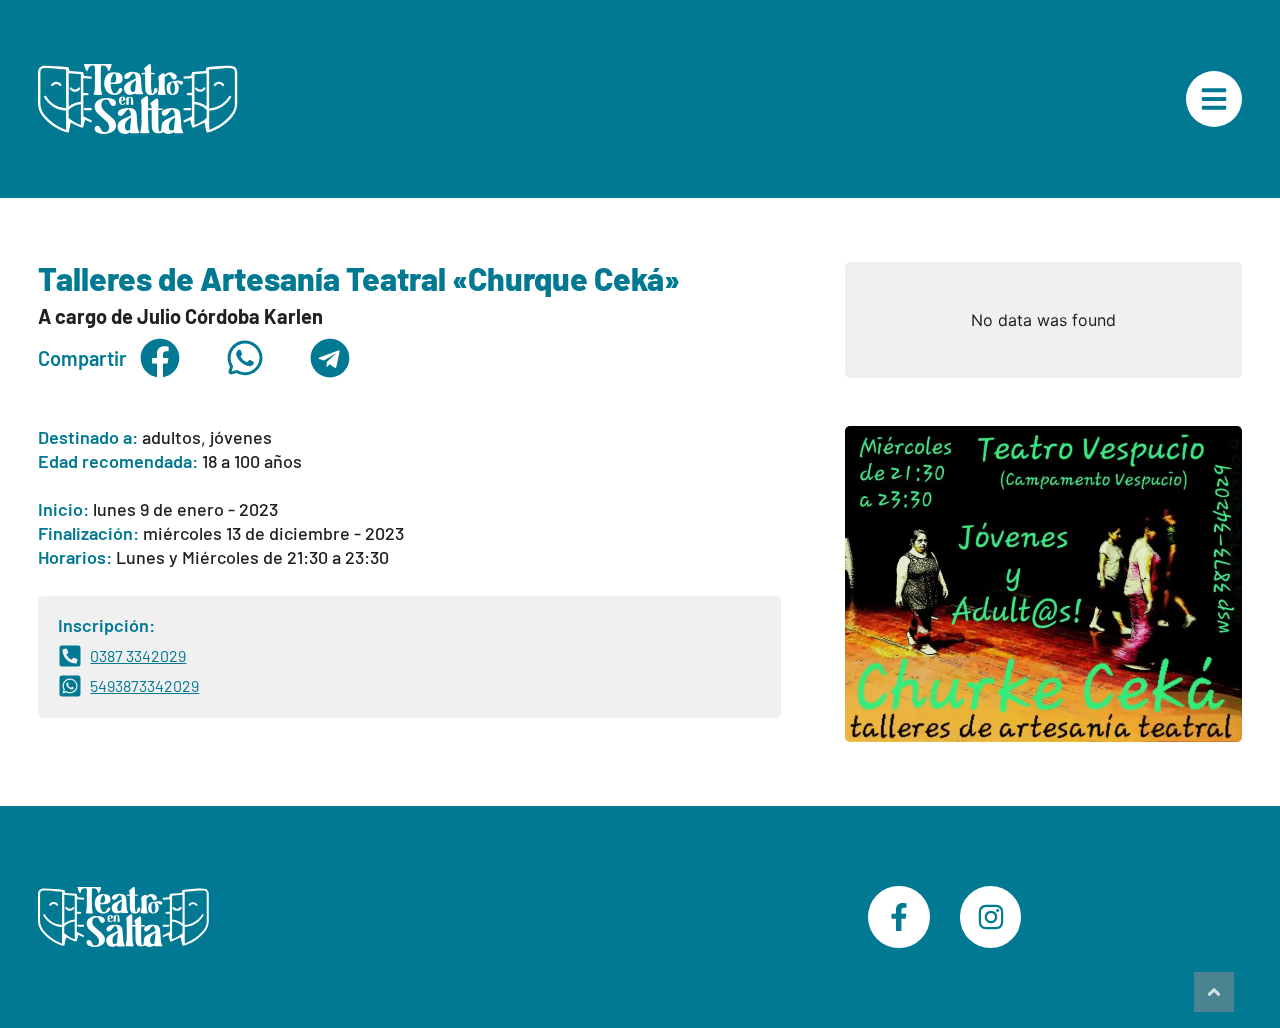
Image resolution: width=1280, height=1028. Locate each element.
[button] (159, 358)
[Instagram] (991, 917)
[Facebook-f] (899, 917)
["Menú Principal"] (1214, 99)
